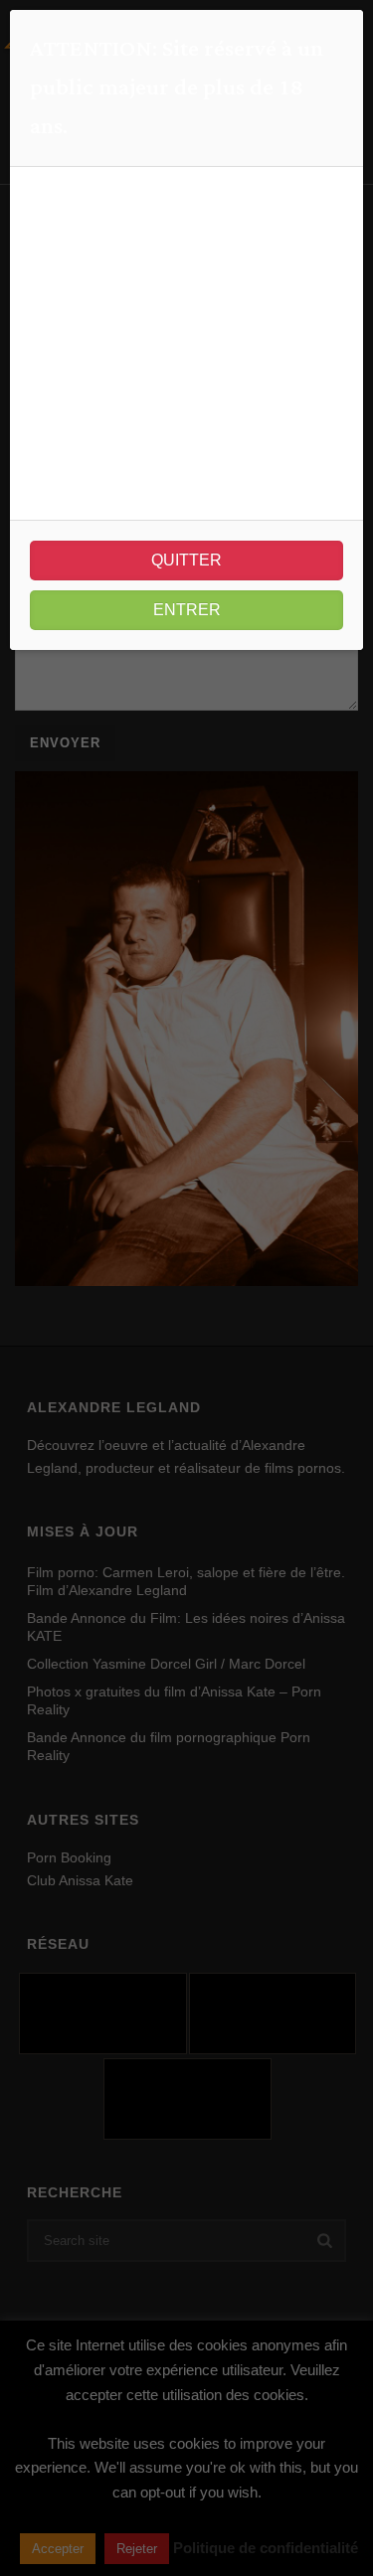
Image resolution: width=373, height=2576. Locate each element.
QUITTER (186, 560)
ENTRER (187, 610)
